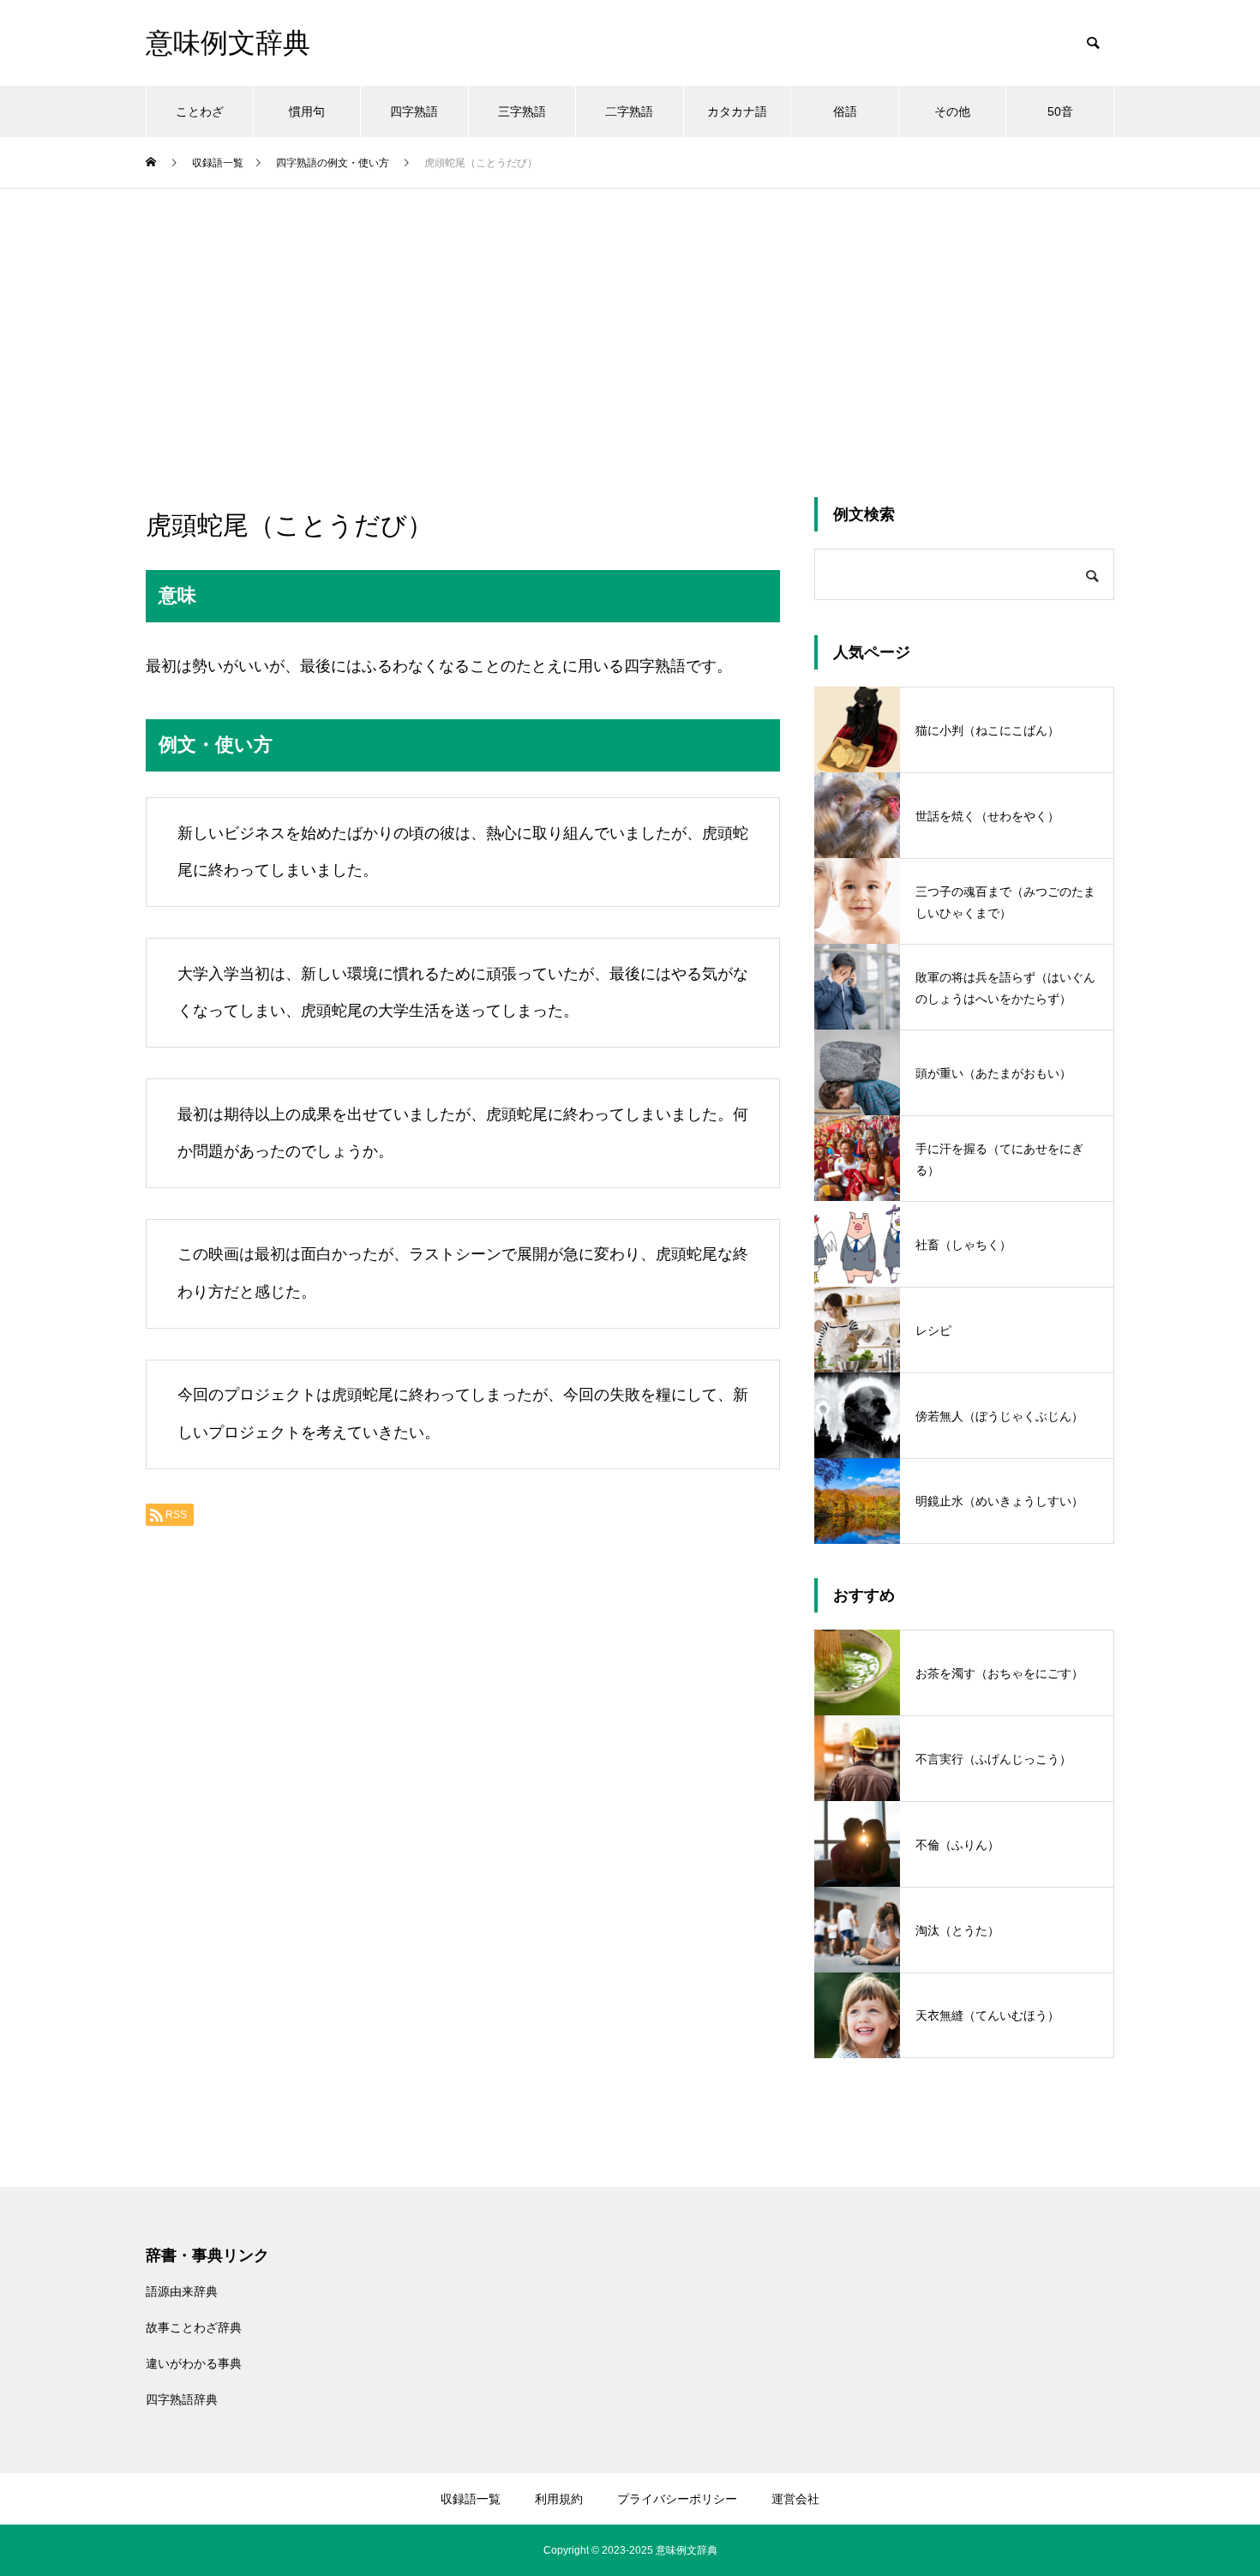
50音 (1060, 111)
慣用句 (307, 111)
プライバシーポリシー (677, 2499)
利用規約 (559, 2499)
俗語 (845, 111)
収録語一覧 (471, 2499)
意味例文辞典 (687, 2550)
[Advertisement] (630, 317)
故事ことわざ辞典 (194, 2327)
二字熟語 (629, 111)
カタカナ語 (737, 111)
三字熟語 (522, 111)
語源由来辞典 (182, 2291)
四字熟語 (414, 111)
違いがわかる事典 (194, 2363)
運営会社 (795, 2499)
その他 (952, 111)
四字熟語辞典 (182, 2399)
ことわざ (200, 111)
